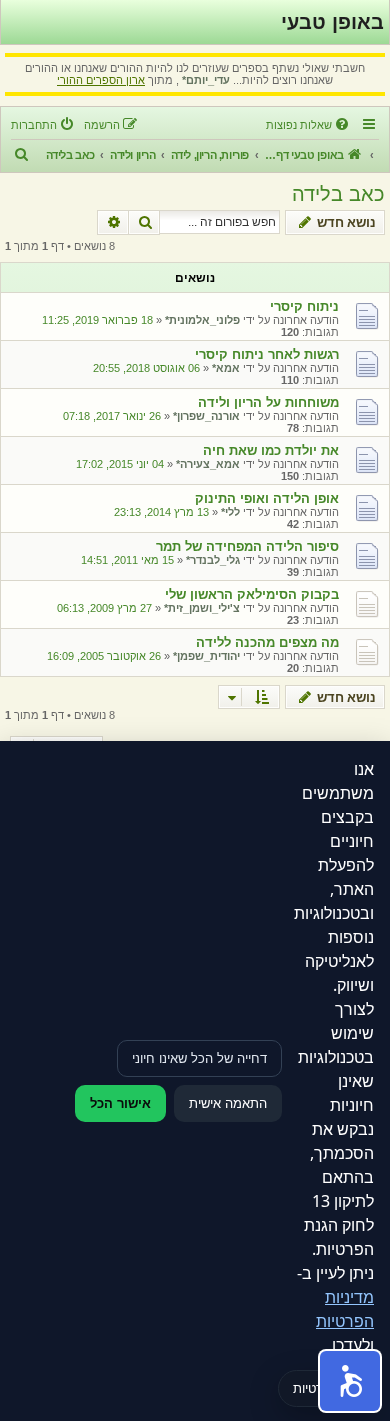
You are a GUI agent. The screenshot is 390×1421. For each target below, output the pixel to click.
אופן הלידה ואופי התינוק (267, 498)
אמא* (226, 368)
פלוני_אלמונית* (202, 320)
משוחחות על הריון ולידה (268, 402)
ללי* (230, 512)
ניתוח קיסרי (304, 306)
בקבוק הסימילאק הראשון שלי (252, 594)
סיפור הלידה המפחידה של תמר (247, 546)
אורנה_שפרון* (206, 416)
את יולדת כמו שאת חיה (271, 450)
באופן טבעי (332, 22)
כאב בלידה (338, 194)
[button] (350, 1381)
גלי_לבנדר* (213, 560)
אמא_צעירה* (208, 464)
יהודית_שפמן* (206, 656)
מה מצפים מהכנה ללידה (267, 642)
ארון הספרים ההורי (101, 80)
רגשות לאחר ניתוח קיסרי (267, 354)
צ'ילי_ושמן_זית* (202, 608)
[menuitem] (309, 125)
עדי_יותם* (206, 80)
